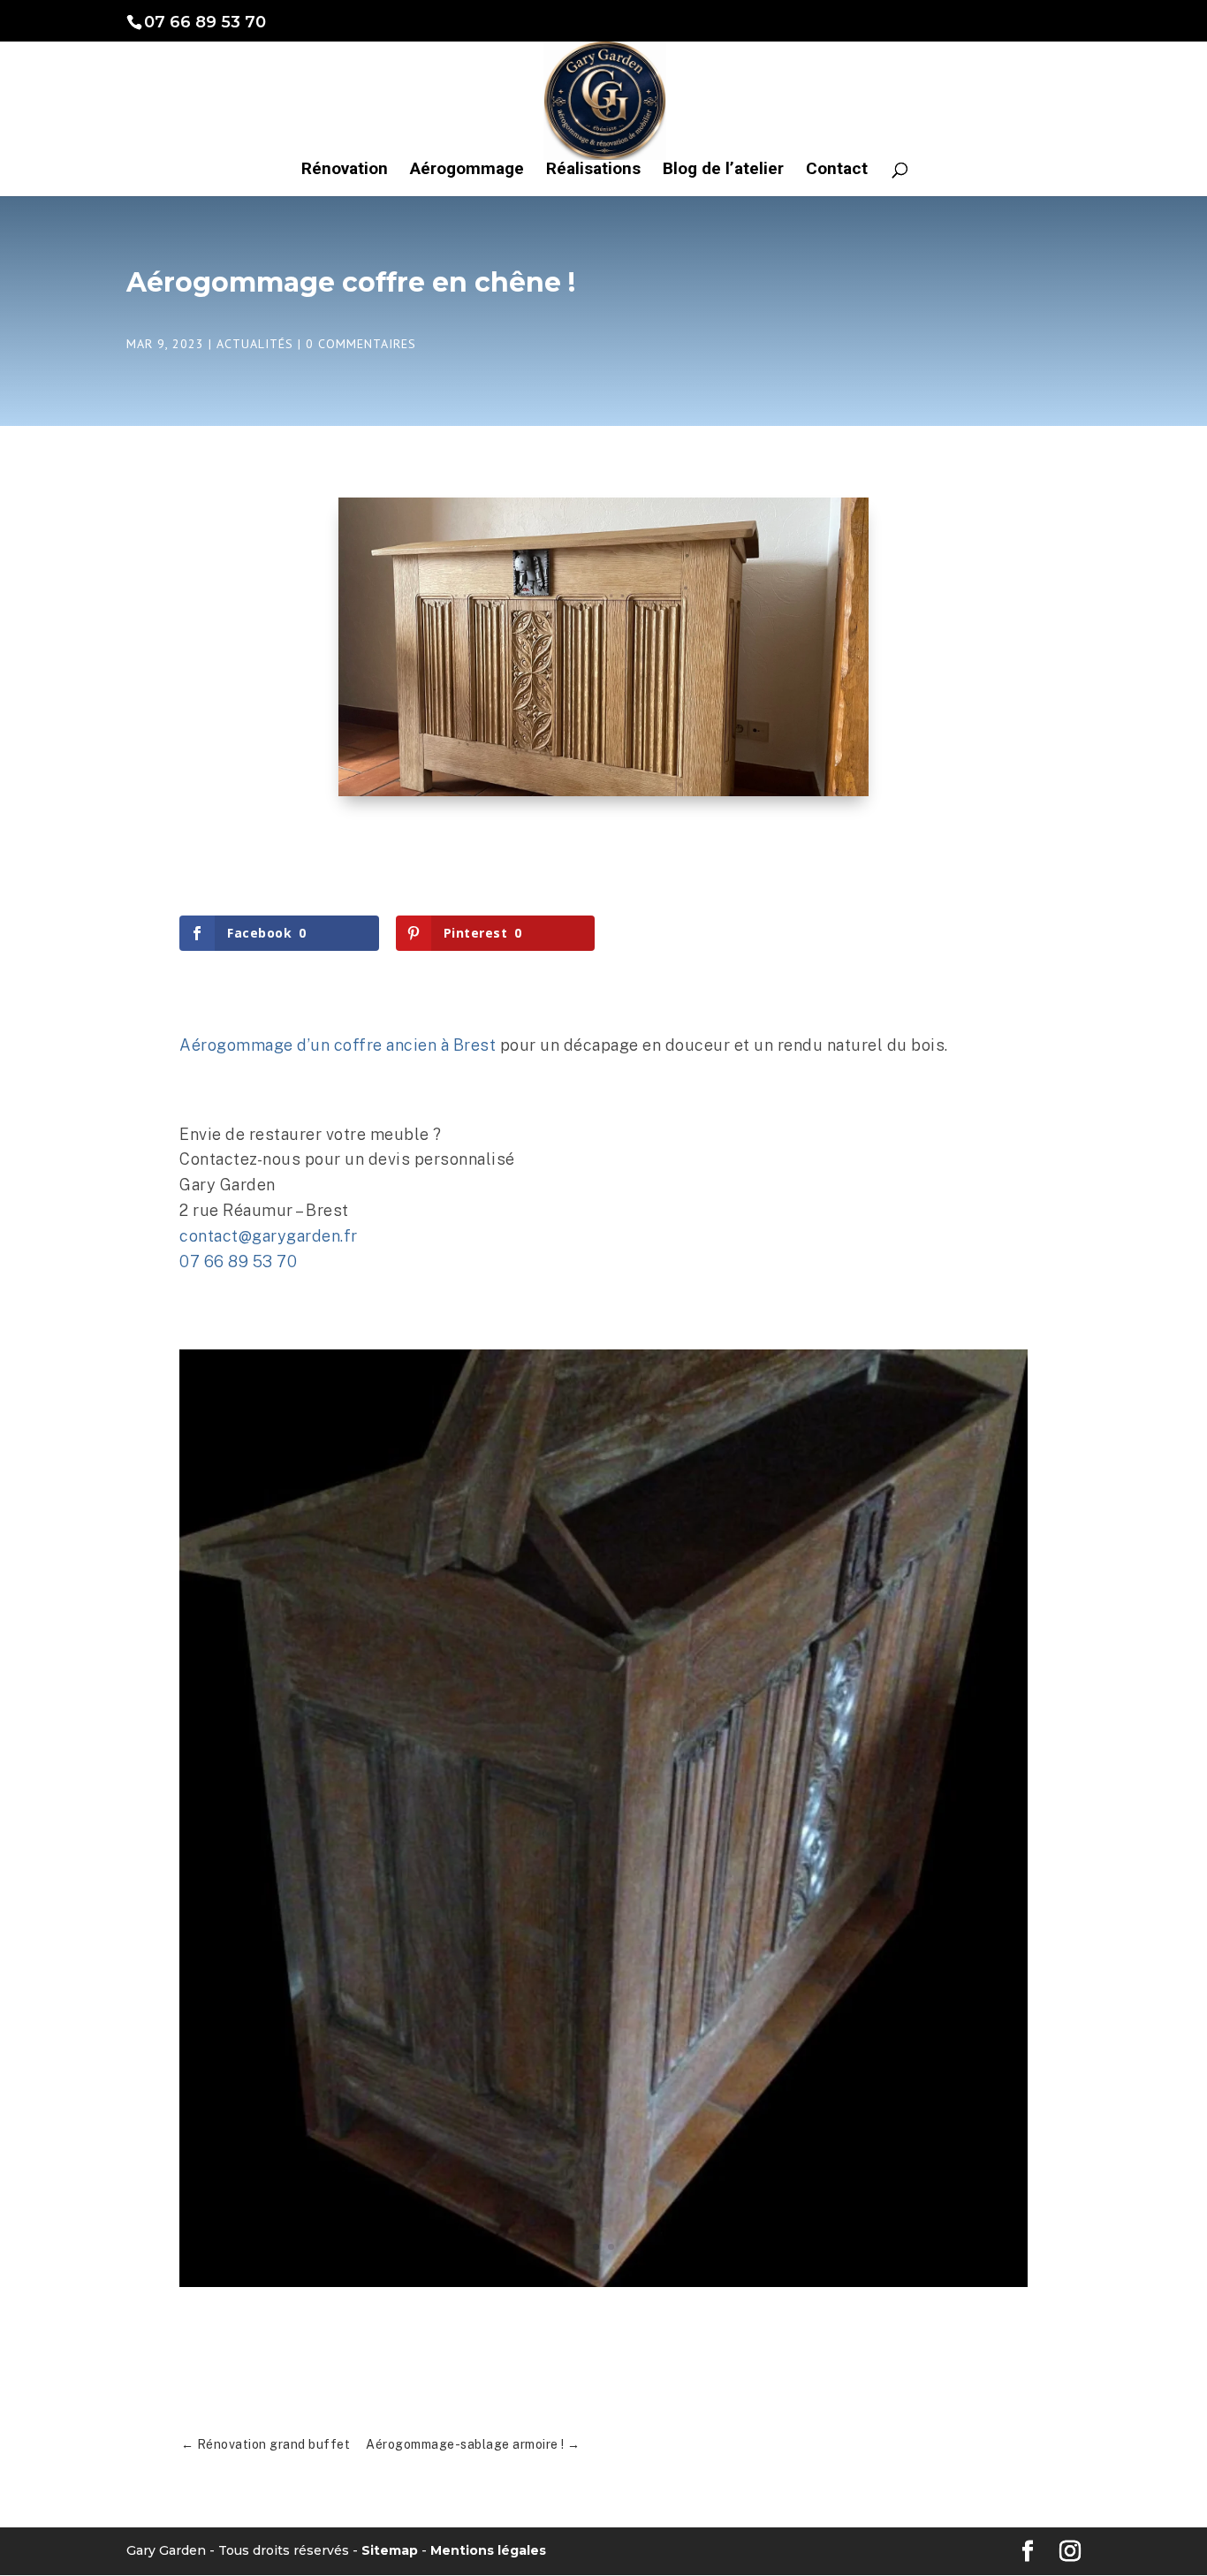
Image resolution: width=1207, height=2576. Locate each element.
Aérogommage (467, 171)
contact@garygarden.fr (269, 1236)
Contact (837, 171)
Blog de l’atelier (723, 171)
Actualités (255, 344)
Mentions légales (488, 2550)
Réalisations (593, 171)
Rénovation (345, 171)
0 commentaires (361, 344)
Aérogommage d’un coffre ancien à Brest (338, 1045)
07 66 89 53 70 (238, 1261)
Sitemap (390, 2550)
